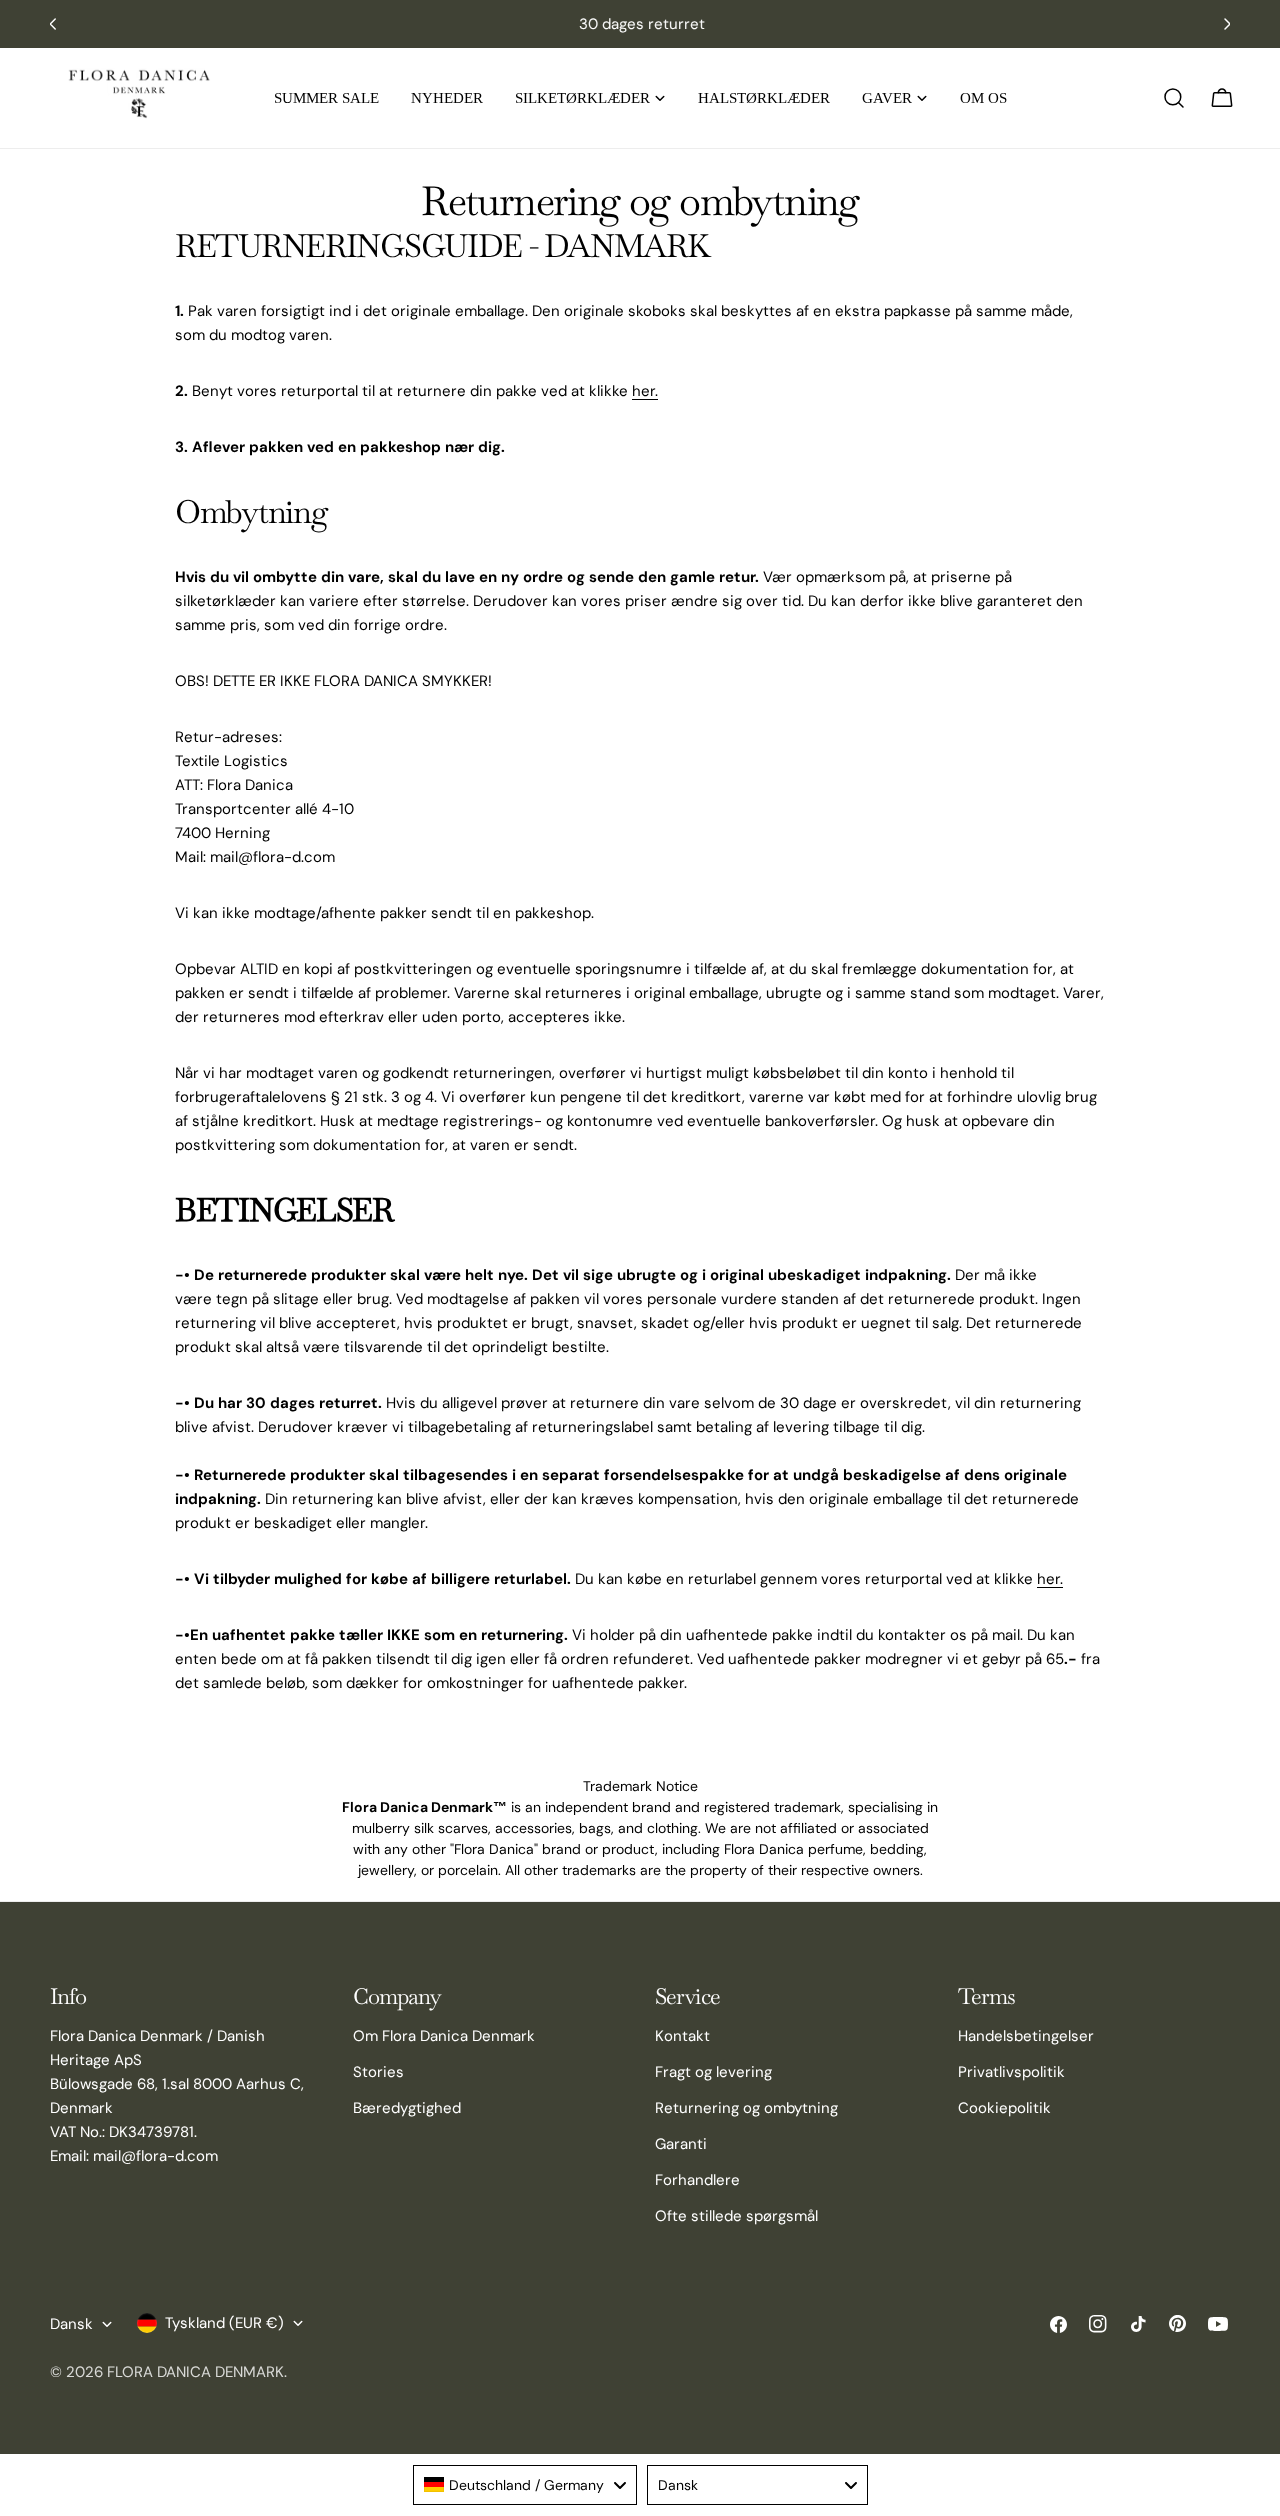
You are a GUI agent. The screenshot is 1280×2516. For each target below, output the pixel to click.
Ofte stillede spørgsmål (736, 2216)
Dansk (71, 2324)
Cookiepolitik (1004, 2108)
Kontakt (682, 2036)
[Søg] (1174, 98)
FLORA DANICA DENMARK (195, 2372)
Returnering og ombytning (746, 2108)
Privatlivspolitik (1011, 2072)
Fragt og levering (713, 2072)
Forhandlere (697, 2180)
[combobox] (525, 2485)
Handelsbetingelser (1026, 2036)
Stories (378, 2072)
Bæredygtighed (407, 2108)
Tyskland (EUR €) (224, 2323)
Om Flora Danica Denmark (444, 2036)
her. (645, 391)
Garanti (681, 2144)
